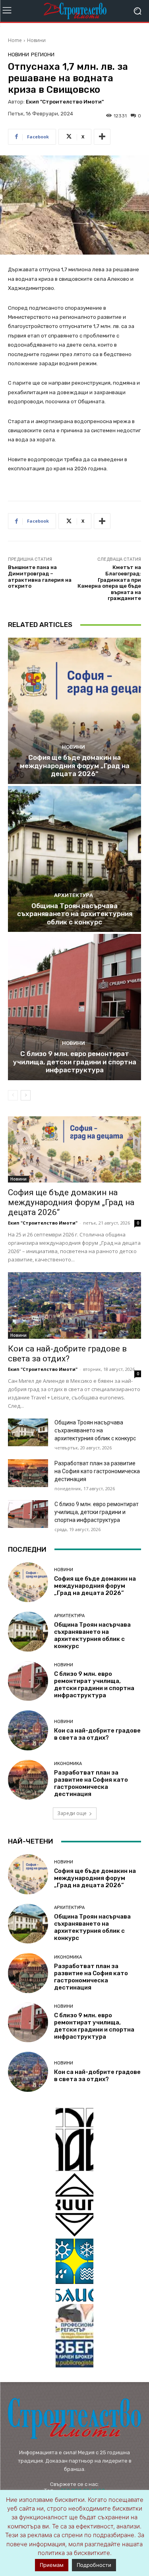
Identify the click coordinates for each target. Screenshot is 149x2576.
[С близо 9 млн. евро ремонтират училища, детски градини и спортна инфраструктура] (74, 1007)
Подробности (94, 2565)
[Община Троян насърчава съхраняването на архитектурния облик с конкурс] (74, 859)
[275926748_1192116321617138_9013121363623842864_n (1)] (74, 2205)
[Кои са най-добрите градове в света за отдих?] (74, 1305)
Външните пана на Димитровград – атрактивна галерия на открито (40, 577)
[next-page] (26, 1095)
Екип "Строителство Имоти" (65, 102)
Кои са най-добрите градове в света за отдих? (67, 1354)
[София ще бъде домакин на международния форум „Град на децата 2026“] (74, 711)
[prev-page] (13, 1095)
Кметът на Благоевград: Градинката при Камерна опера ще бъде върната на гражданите (109, 583)
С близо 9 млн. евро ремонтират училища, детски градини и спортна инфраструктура (75, 1062)
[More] (102, 137)
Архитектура (74, 895)
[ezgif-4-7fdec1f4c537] (74, 2336)
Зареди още (72, 1813)
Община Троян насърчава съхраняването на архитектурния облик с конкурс (75, 914)
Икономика (68, 1764)
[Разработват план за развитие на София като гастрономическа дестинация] (28, 1473)
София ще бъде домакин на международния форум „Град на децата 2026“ (75, 766)
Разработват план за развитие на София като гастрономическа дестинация (97, 1471)
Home (15, 40)
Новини (36, 40)
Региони (43, 55)
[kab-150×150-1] (74, 2139)
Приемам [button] (52, 2565)
